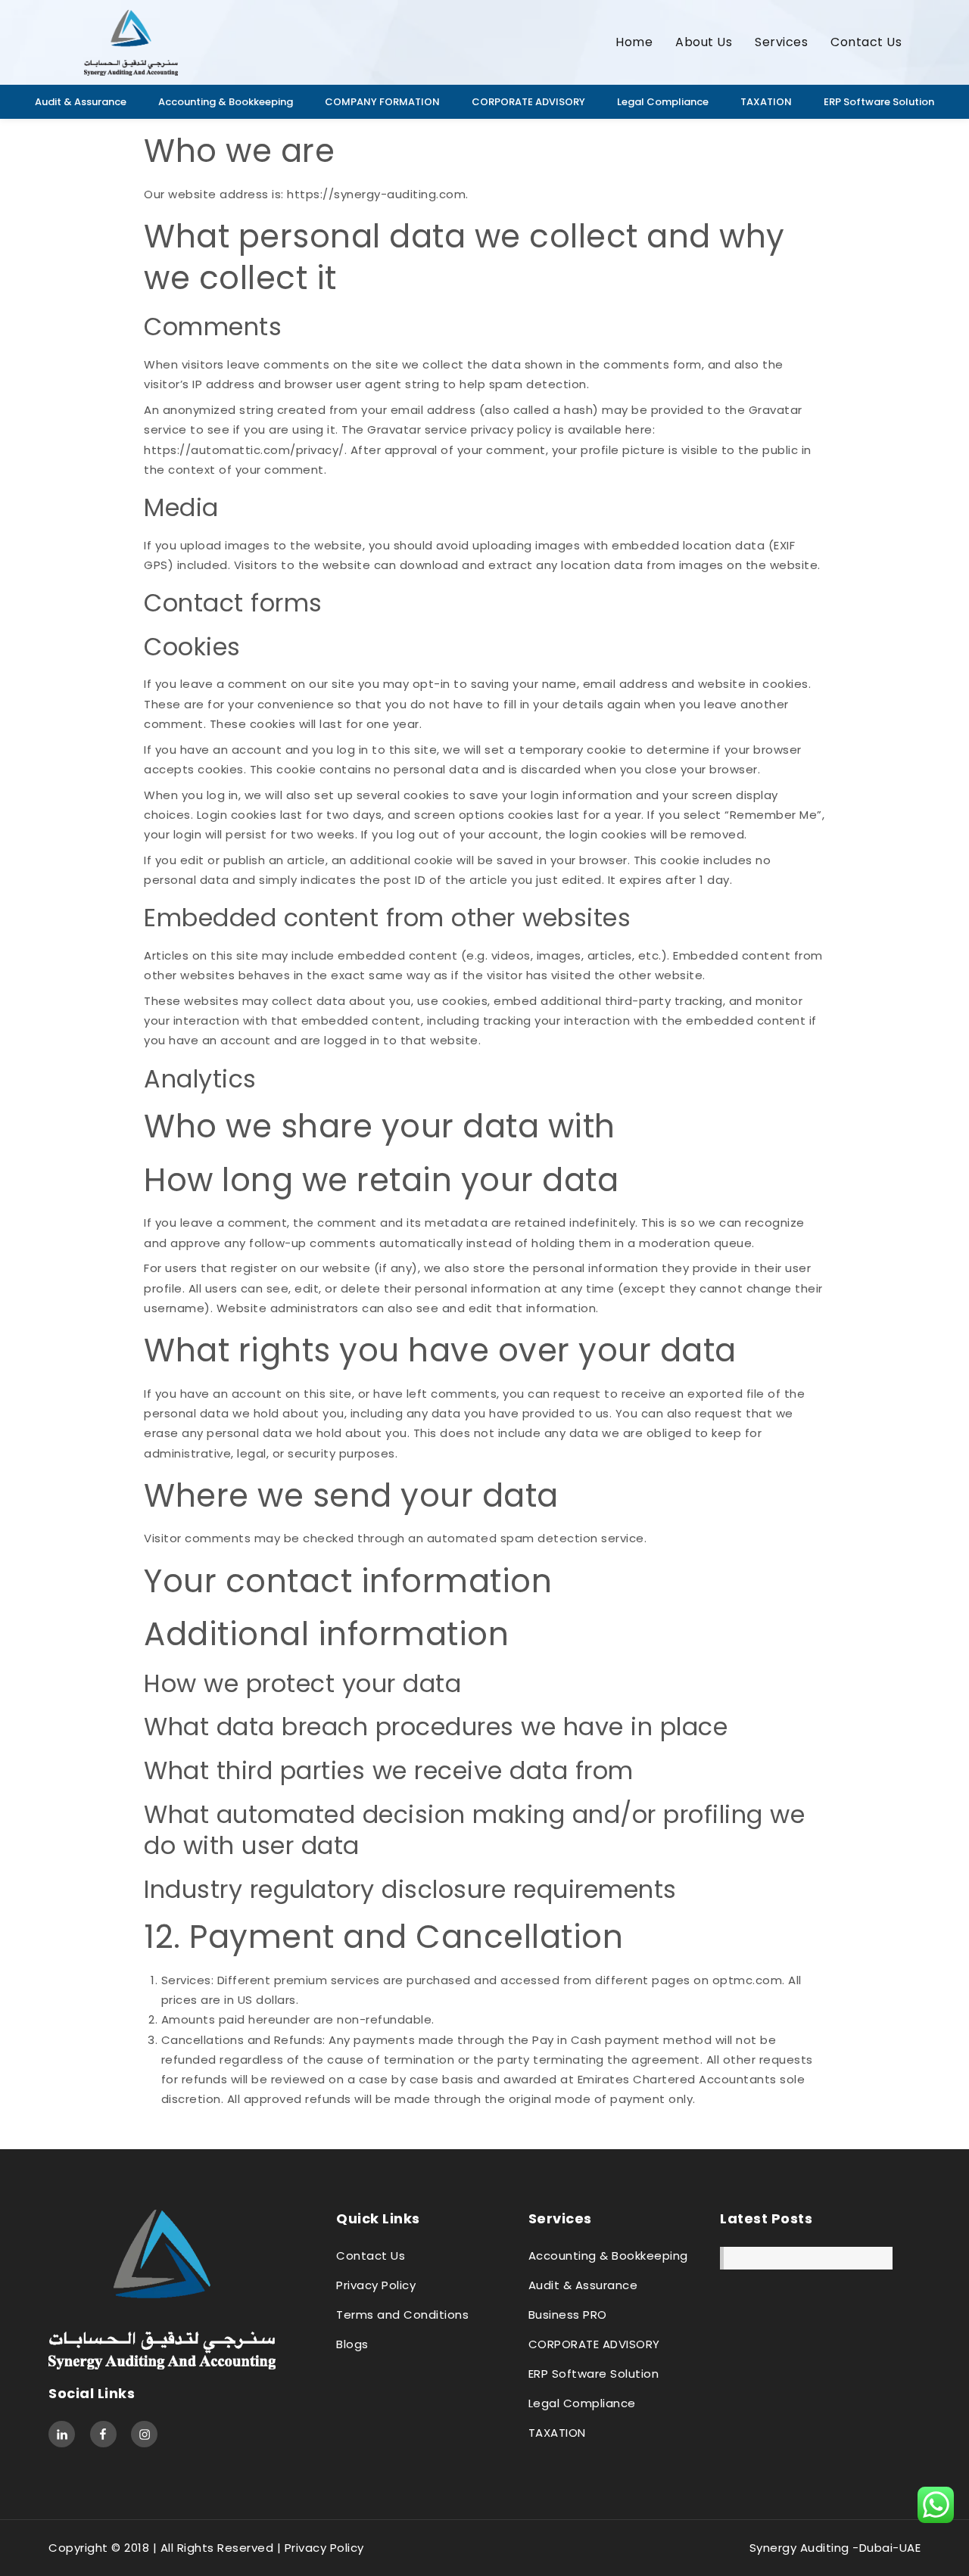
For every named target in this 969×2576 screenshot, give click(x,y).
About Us (704, 42)
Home (634, 42)
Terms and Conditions (402, 2315)
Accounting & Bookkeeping (226, 102)
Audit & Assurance (81, 102)
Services (781, 42)
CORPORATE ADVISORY (528, 102)
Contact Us (866, 42)
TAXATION (766, 102)
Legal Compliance (663, 102)
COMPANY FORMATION (382, 102)
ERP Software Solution (879, 102)
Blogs (352, 2344)
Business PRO (568, 2315)
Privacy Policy (376, 2285)
